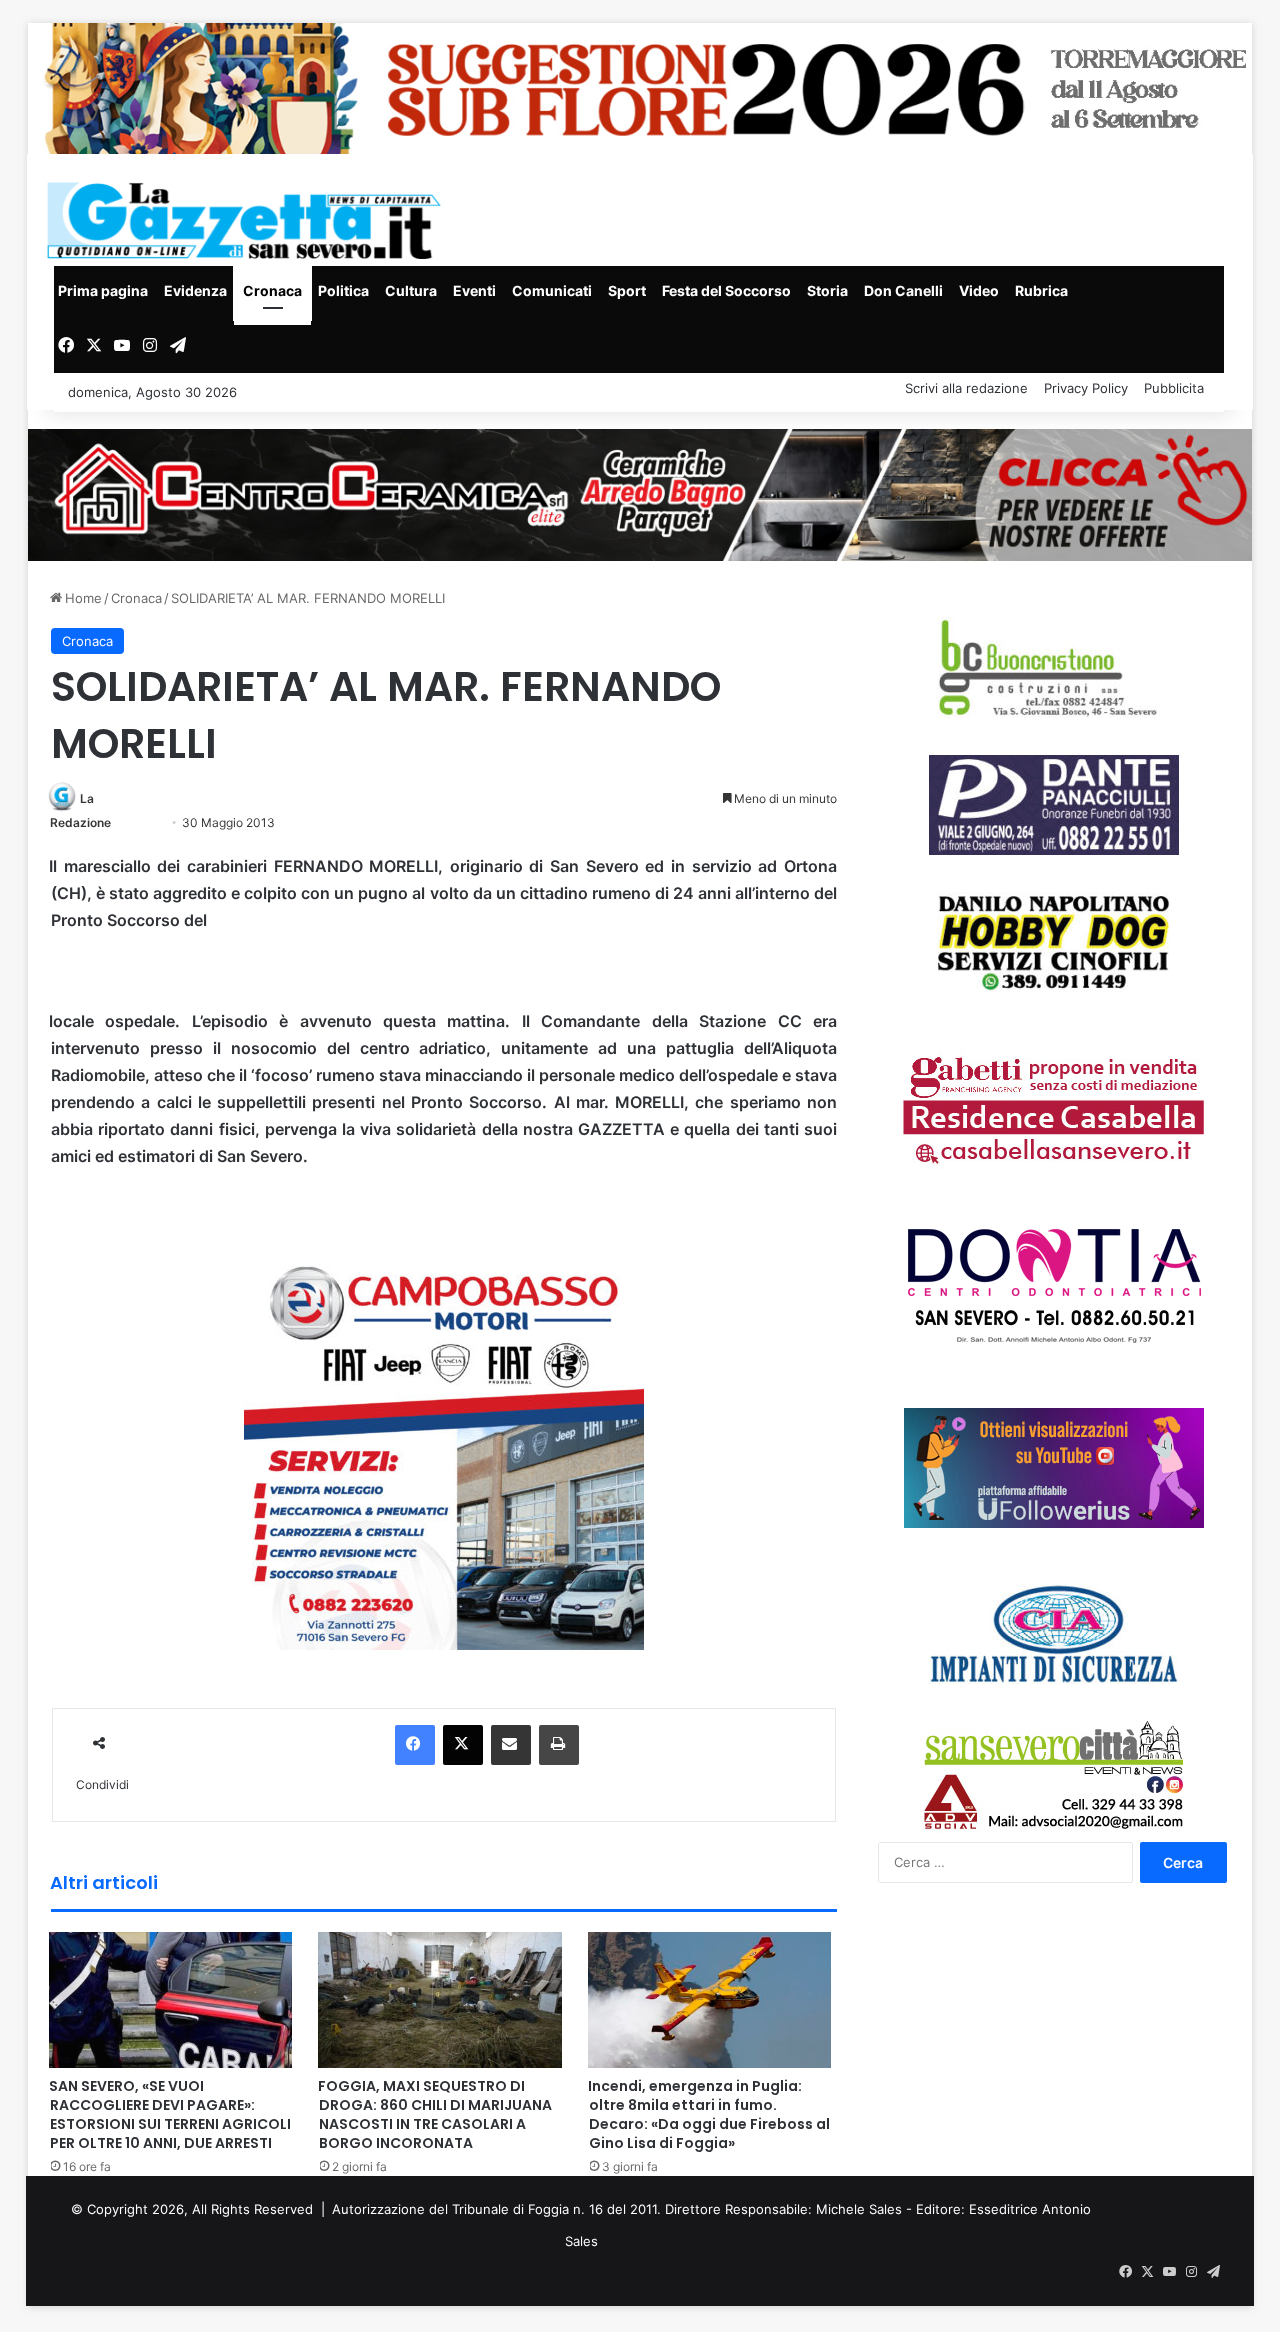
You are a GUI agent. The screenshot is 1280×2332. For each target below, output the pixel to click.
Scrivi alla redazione (966, 388)
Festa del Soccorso (726, 290)
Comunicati (552, 290)
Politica (343, 290)
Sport (627, 290)
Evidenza (195, 290)
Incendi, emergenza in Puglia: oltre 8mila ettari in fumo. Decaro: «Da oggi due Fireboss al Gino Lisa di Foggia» (709, 2114)
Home (81, 598)
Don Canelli (903, 290)
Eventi (474, 290)
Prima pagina (103, 290)
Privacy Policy (1086, 388)
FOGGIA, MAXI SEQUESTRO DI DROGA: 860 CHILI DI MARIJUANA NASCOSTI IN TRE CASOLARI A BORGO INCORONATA (435, 2114)
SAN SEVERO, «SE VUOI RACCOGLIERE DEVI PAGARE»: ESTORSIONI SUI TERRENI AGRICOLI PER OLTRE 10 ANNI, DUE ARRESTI (170, 2114)
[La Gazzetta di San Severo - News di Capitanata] (248, 220)
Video (979, 290)
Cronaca (272, 290)
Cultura (411, 290)
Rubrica (1041, 290)
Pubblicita (1174, 388)
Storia (827, 290)
